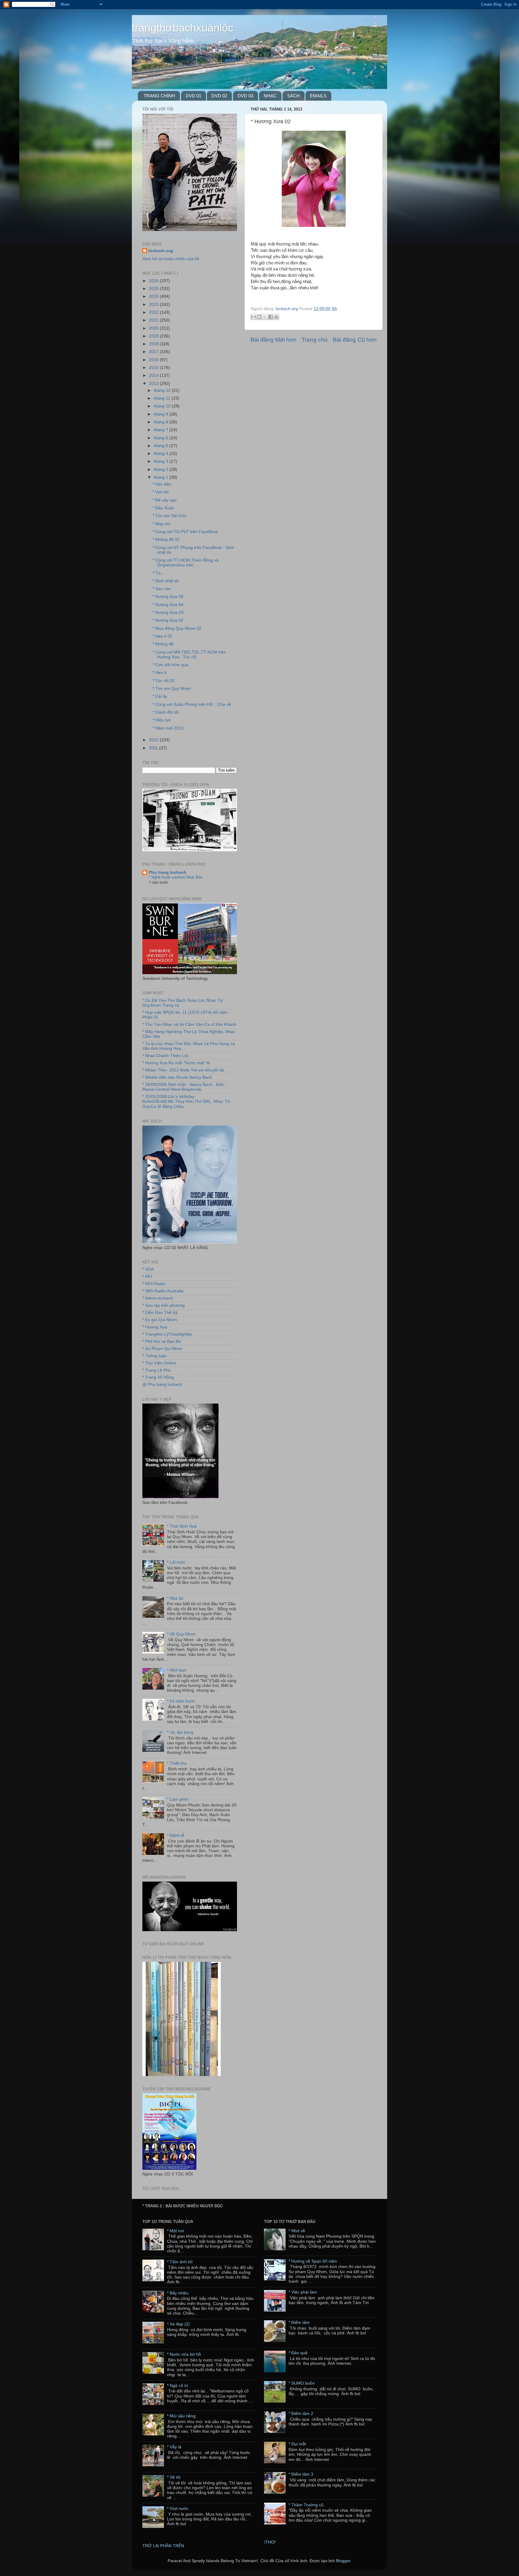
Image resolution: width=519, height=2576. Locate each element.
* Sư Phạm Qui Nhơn (162, 1349)
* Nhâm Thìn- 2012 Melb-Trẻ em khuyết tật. (184, 1070)
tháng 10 (163, 406)
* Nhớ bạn (177, 1670)
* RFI (147, 1277)
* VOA (148, 1269)
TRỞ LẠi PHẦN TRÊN (163, 2546)
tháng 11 (163, 398)
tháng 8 (162, 422)
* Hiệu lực (162, 720)
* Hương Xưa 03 (168, 613)
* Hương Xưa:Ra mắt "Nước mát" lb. (177, 1063)
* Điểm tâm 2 (301, 2414)
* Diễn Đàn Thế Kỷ (160, 1313)
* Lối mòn (176, 1562)
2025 (154, 289)
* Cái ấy (160, 696)
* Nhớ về (297, 2231)
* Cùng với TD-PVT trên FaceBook (185, 532)
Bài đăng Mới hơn (273, 340)
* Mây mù (162, 524)
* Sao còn (162, 589)
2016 (154, 360)
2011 (154, 748)
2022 (154, 312)
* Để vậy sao (165, 500)
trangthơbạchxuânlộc (183, 28)
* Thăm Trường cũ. (307, 2505)
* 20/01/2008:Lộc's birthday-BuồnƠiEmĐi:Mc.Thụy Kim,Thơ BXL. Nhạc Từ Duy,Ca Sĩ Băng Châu (186, 1101)
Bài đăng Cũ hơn (355, 340)
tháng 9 (162, 414)
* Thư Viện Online (159, 1363)
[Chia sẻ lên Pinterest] (276, 317)
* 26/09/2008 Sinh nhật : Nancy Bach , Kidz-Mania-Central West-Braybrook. (184, 1087)
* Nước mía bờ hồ (184, 2354)
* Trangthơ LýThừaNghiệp (167, 1334)
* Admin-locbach (158, 1298)
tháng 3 (162, 461)
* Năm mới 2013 (168, 728)
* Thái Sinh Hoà (182, 1526)
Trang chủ (315, 340)
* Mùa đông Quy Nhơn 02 (177, 628)
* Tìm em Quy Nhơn (172, 689)
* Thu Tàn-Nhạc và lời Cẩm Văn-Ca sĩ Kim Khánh (189, 1024)
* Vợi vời (161, 492)
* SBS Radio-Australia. (164, 1291)
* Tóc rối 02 (164, 681)
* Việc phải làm (303, 2292)
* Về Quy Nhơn (181, 1634)
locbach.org (161, 251)
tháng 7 (162, 430)
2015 (154, 368)
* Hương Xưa (155, 1327)
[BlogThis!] (259, 317)
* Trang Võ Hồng (158, 1377)
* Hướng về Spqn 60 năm (313, 2261)
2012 (154, 740)
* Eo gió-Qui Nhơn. (160, 1320)
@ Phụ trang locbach (162, 1384)
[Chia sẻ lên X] (265, 317)
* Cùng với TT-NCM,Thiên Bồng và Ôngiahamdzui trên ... (186, 563)
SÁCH (293, 96)
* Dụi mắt (297, 2444)
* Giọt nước (178, 2509)
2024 (154, 296)
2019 (154, 336)
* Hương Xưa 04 (168, 605)
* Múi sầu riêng (181, 2416)
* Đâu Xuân (163, 508)
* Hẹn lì (159, 673)
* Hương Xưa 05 (168, 597)
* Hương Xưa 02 (168, 620)
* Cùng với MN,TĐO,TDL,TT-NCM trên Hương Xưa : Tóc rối (189, 655)
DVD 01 (193, 96)
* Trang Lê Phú (157, 1370)
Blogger (343, 2561)
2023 (154, 305)
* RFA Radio (154, 1284)
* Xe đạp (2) (178, 2324)
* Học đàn (162, 484)
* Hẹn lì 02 (162, 636)
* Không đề (163, 644)
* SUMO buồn (302, 2383)
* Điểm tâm (299, 2323)
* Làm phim (178, 1799)
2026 (154, 281)
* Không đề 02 (166, 540)
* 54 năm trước (181, 1701)
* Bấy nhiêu (178, 2293)
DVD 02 (219, 96)
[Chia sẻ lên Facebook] (271, 317)
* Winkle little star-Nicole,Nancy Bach (177, 1077)
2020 (154, 328)
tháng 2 (162, 469)
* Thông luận (155, 1356)
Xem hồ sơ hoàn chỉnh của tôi (171, 259)
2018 (154, 344)
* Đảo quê (298, 2353)
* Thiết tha (177, 1763)
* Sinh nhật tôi (166, 581)
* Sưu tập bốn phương (164, 1305)
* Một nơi (176, 2231)
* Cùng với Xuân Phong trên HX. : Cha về (192, 704)
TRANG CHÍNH (159, 96)
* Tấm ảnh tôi (180, 2262)
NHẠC (270, 96)
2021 (154, 320)
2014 (154, 375)
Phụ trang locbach (168, 872)
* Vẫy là (174, 2447)
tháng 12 (163, 390)
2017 (154, 352)
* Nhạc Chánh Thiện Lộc (166, 1056)
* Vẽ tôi (174, 2477)
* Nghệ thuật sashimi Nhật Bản (176, 877)
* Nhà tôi (175, 1598)
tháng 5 (162, 446)
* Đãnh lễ (176, 1835)
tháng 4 (162, 454)
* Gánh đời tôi (166, 712)
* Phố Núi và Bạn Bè (162, 1341)
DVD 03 (245, 96)
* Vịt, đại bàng (180, 1732)
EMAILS (318, 96)
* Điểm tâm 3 (301, 2474)
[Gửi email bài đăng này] (253, 317)
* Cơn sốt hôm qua (170, 665)
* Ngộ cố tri (178, 2386)
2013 (154, 384)
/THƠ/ (270, 2542)
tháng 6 (162, 438)
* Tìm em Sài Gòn (170, 516)
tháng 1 (162, 477)
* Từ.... (159, 573)
